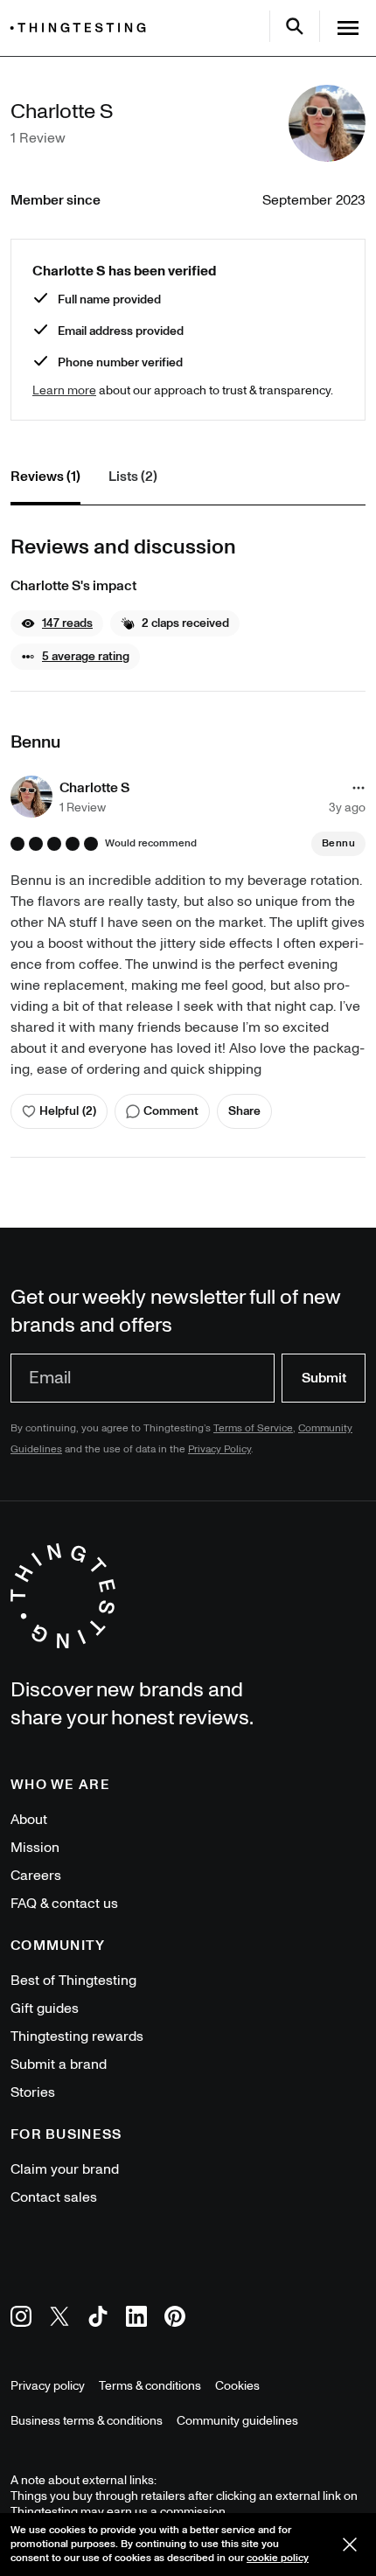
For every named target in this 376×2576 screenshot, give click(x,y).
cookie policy (278, 2558)
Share (244, 1111)
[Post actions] (359, 788)
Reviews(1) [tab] (45, 477)
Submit (324, 1378)
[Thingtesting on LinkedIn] (136, 2319)
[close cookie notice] (350, 2545)
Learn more (64, 390)
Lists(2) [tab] (133, 477)
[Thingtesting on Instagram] (21, 2319)
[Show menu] (348, 28)
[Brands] (82, 28)
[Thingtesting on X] (59, 2319)
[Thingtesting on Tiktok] (98, 2319)
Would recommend (151, 844)
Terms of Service (253, 1428)
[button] (57, 623)
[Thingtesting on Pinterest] (175, 2319)
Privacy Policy (219, 1449)
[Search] (295, 26)
